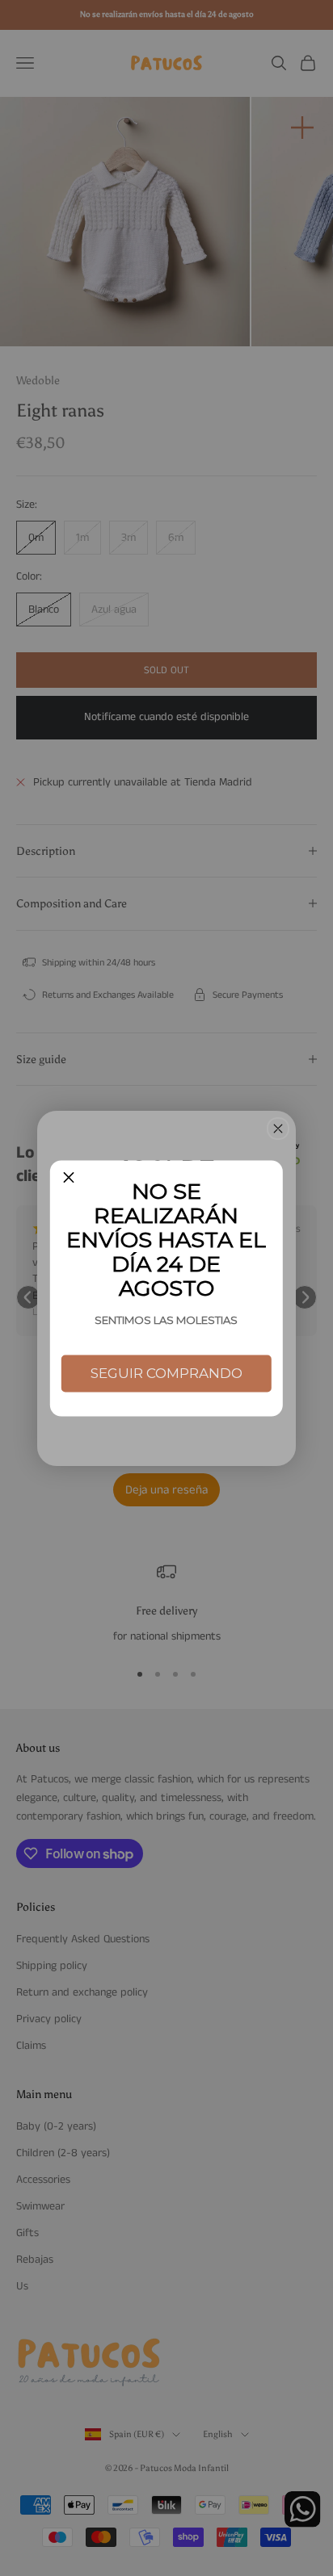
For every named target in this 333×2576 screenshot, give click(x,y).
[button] (69, 1179)
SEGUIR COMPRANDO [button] (166, 1373)
